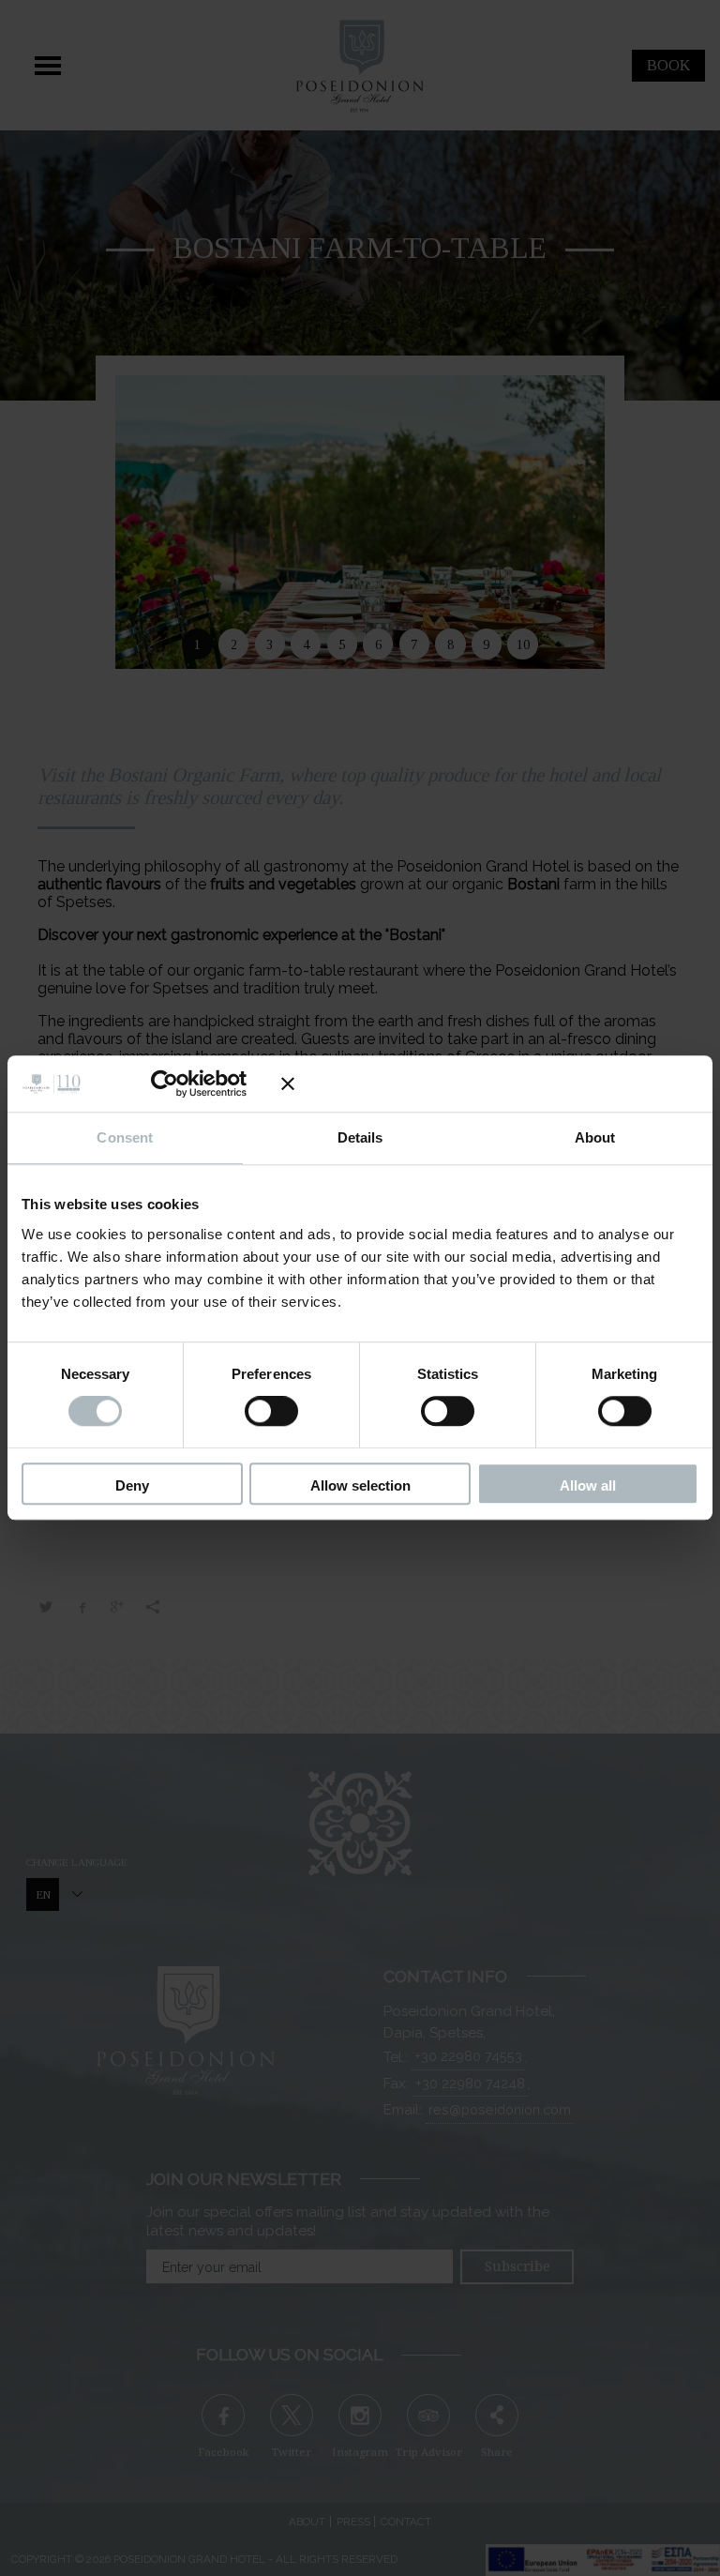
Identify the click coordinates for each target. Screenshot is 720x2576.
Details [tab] (360, 1137)
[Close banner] (490, 1083)
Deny (132, 1485)
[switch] (271, 1412)
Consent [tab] (125, 1137)
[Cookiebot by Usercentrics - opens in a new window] (179, 1083)
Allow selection (360, 1485)
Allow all (588, 1485)
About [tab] (595, 1137)
